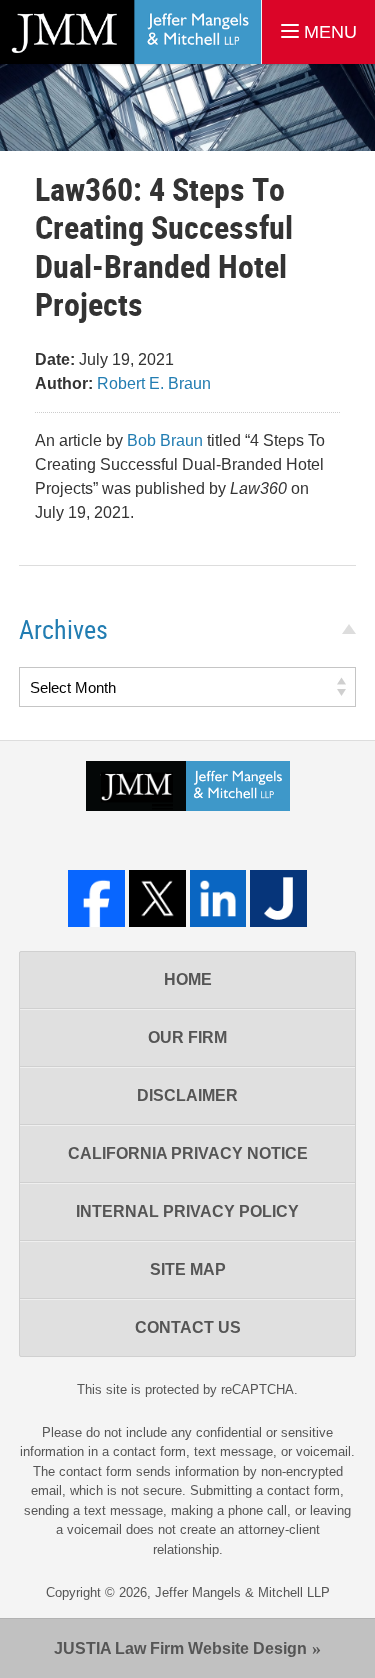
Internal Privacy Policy (187, 1211)
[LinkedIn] (218, 898)
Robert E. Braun (154, 383)
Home (188, 979)
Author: (64, 383)
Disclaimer (187, 1095)
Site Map (188, 1269)
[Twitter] (157, 898)
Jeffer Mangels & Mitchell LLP (242, 1592)
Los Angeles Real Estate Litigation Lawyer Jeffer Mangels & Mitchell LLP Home (130, 32)
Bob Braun (165, 440)
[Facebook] (96, 898)
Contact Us (188, 1327)
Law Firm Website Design (180, 1648)
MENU (328, 32)
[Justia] (278, 898)
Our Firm (187, 1037)
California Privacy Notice (188, 1153)
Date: (55, 359)
